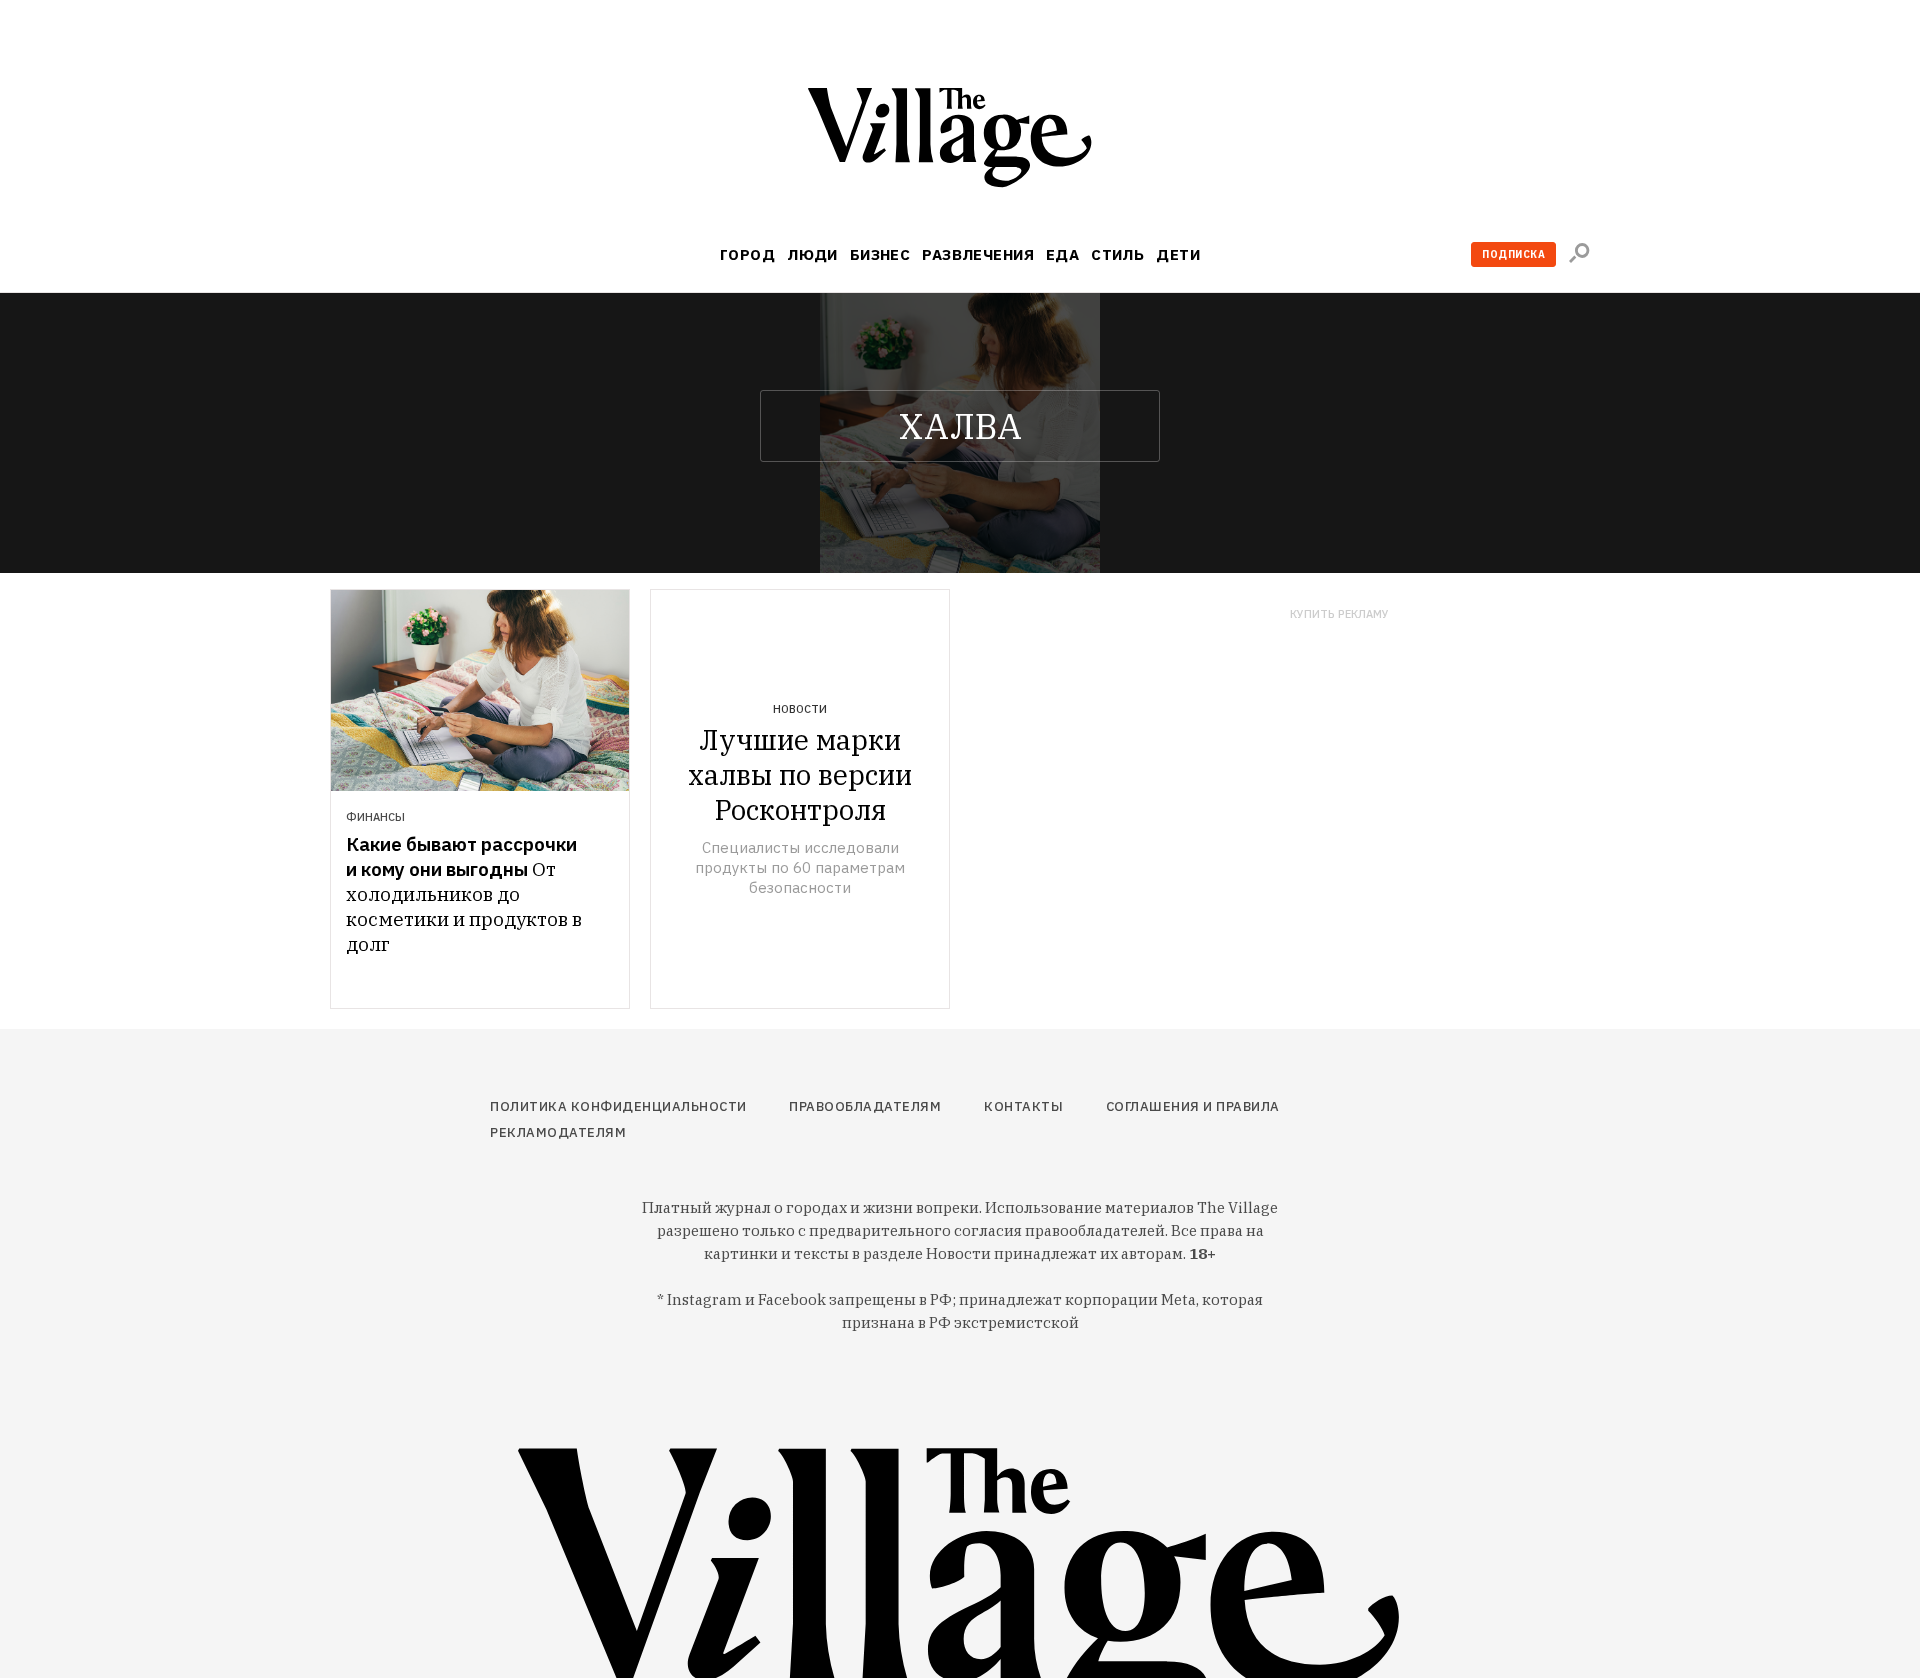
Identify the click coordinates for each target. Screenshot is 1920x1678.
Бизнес (880, 254)
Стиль (1117, 254)
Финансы (375, 817)
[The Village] (960, 141)
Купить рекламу (1339, 614)
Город (747, 254)
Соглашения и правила (1193, 1106)
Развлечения (978, 254)
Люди (812, 254)
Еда (1062, 254)
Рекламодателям (558, 1132)
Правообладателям (865, 1106)
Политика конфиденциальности (618, 1106)
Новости (800, 709)
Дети (1178, 254)
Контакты (1023, 1106)
